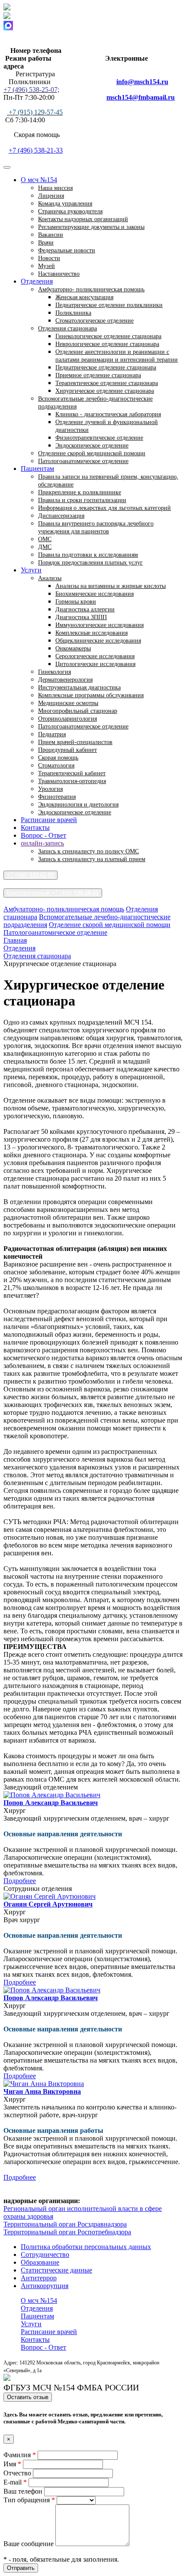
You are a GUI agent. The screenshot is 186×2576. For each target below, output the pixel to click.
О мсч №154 (39, 2300)
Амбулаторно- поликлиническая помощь (64, 909)
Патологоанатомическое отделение (83, 461)
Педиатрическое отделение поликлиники (109, 305)
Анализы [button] (50, 578)
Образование (40, 2262)
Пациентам (37, 2316)
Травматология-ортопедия (72, 781)
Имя (12, 2464)
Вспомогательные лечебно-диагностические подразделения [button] (95, 403)
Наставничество (59, 274)
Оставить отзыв (28, 2397)
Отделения (37, 2308)
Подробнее (20, 1881)
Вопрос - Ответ (43, 835)
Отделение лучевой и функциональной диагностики (107, 426)
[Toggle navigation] (7, 167)
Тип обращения (29, 2500)
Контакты (35, 828)
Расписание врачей (49, 820)
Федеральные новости (67, 250)
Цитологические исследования (95, 664)
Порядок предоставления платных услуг (90, 563)
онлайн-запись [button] (42, 843)
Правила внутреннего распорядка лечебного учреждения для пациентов (96, 527)
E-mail (15, 2482)
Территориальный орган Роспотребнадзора (67, 2232)
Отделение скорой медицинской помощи (110, 925)
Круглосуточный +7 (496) (53, 893)
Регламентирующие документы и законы (91, 227)
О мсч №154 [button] (39, 180)
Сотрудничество (45, 2254)
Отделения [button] (37, 281)
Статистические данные (56, 2270)
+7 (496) (30, 875)
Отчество (18, 2473)
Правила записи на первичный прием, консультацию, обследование (108, 481)
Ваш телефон (24, 2491)
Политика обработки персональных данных (86, 2247)
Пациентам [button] (37, 469)
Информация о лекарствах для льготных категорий (104, 508)
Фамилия (20, 2455)
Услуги (31, 2324)
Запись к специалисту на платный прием (92, 859)
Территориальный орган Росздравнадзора (65, 2224)
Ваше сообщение (29, 2544)
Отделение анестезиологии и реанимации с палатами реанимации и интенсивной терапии (117, 356)
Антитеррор (39, 2278)
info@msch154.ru (142, 82)
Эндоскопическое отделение (75, 812)
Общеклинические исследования (98, 641)
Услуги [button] (31, 570)
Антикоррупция (45, 2286)
